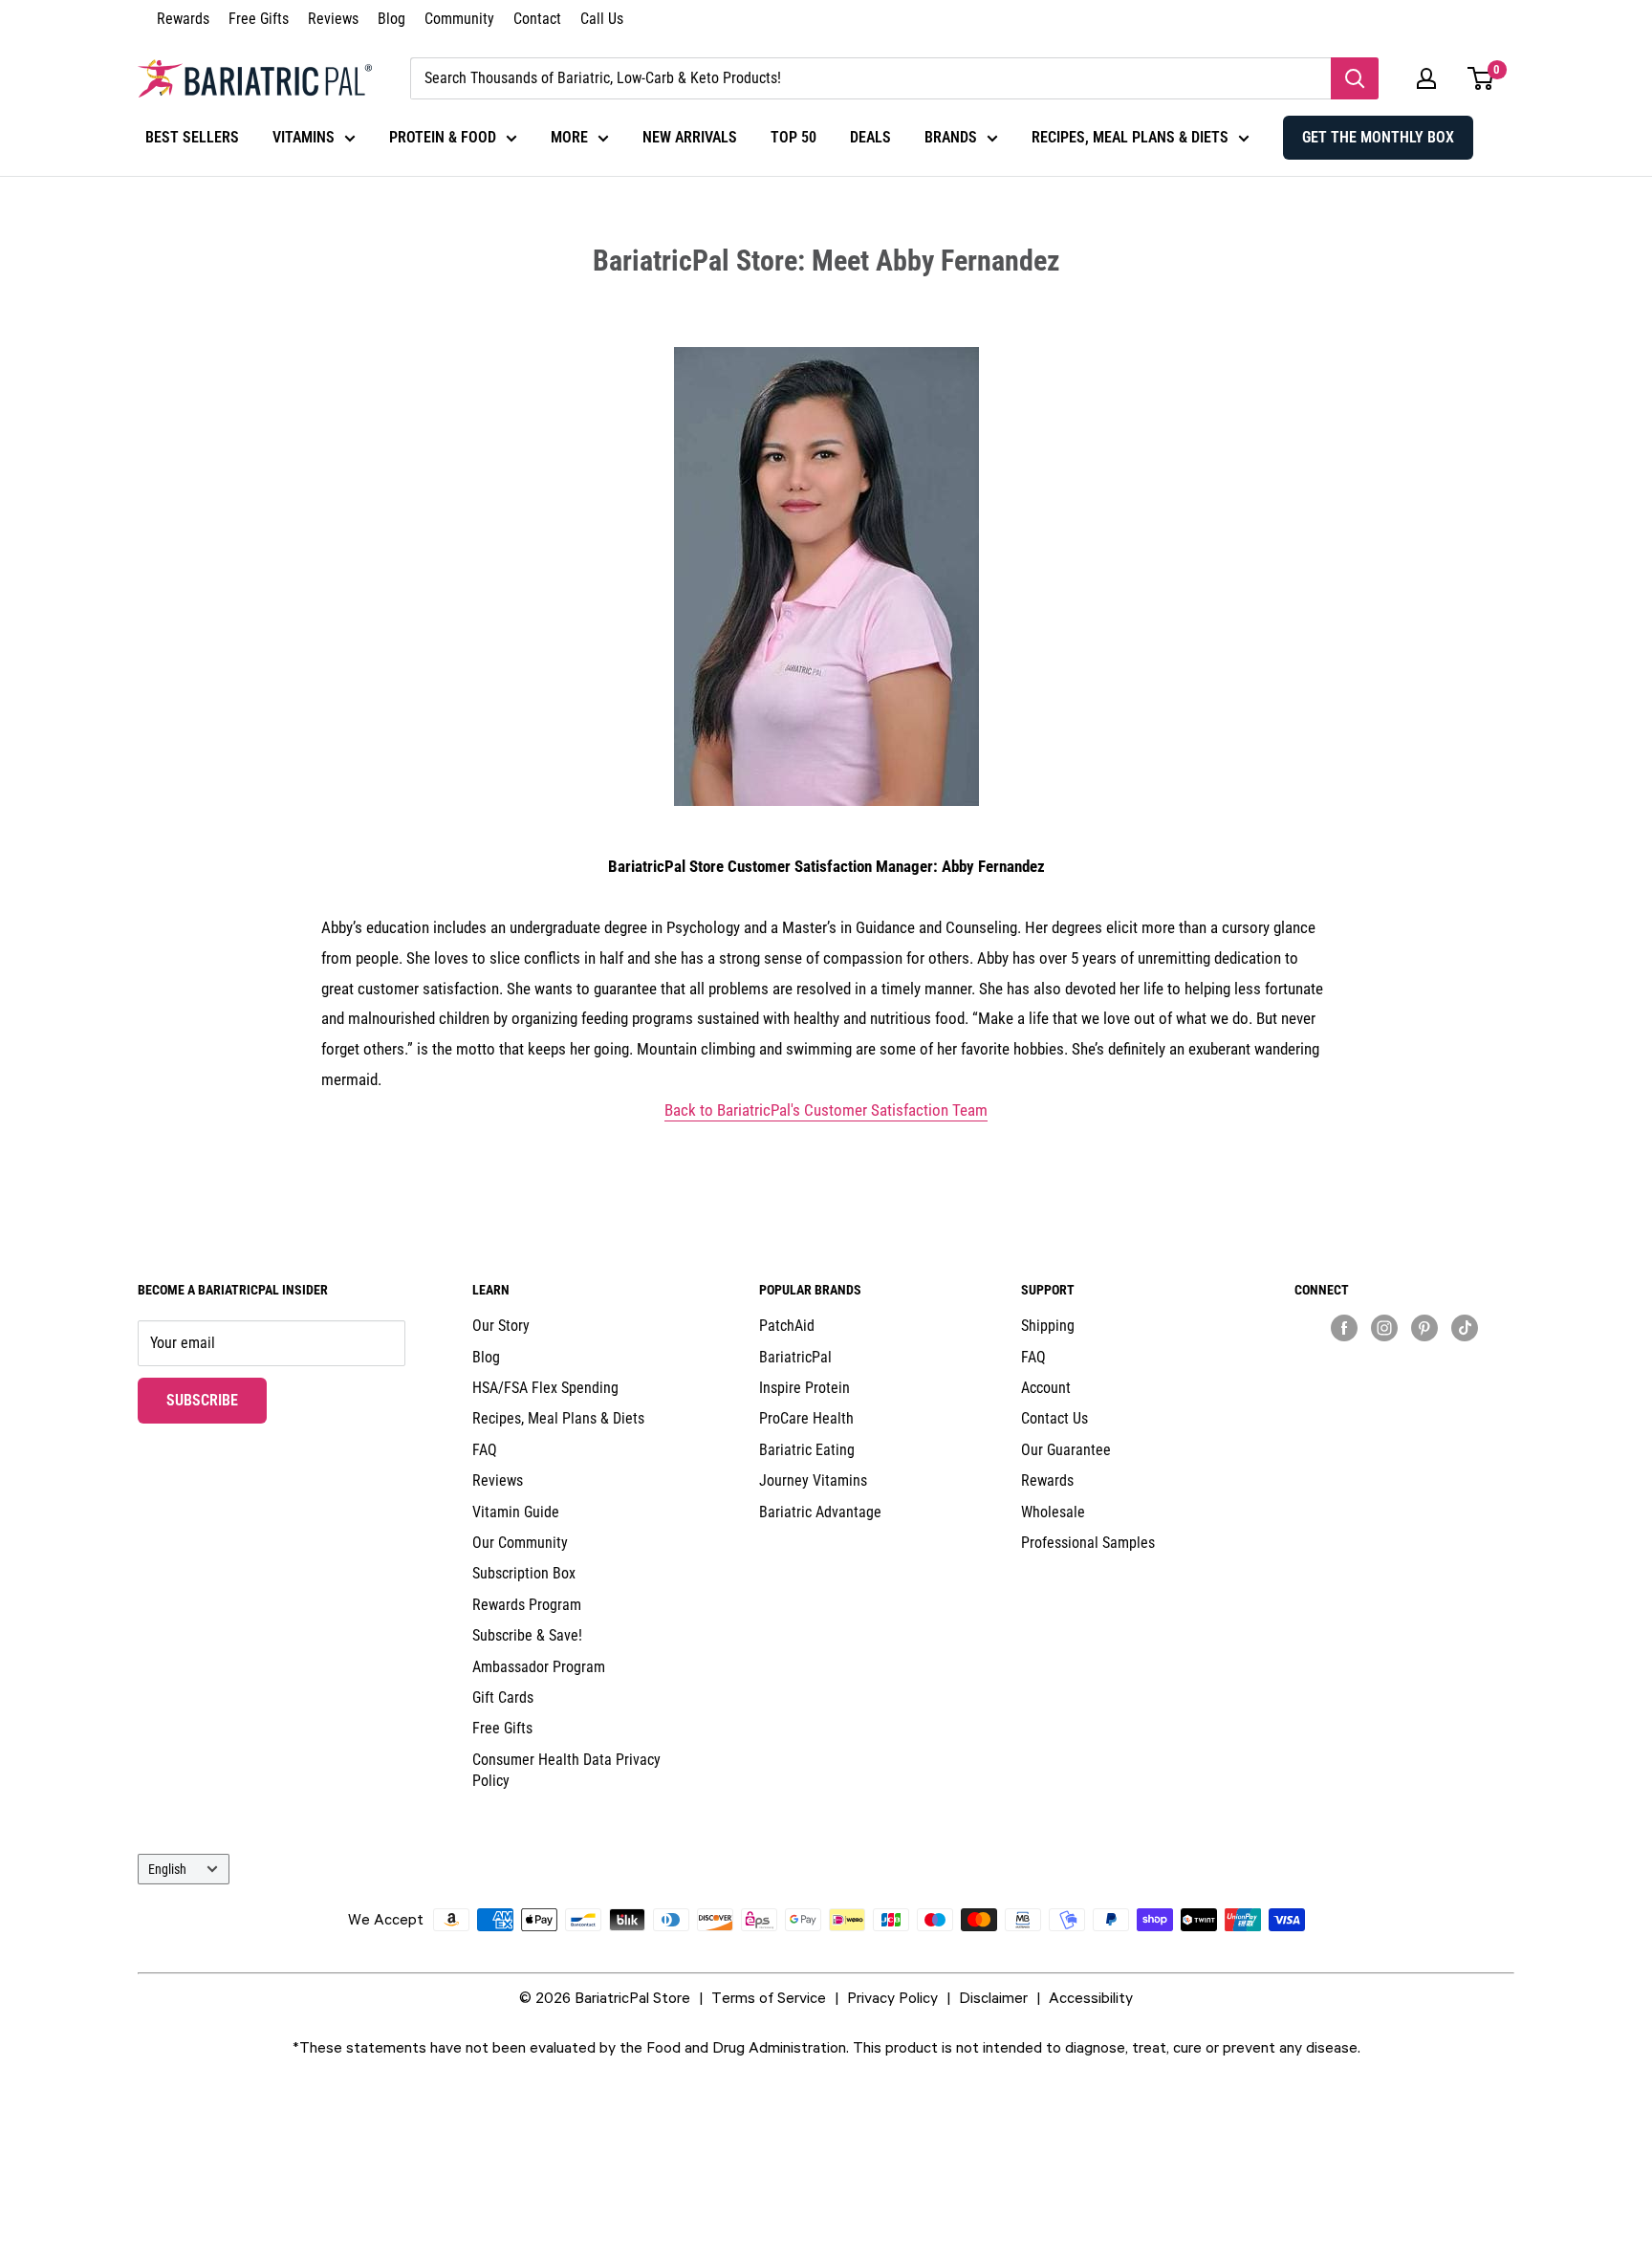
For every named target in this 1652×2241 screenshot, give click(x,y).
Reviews (333, 19)
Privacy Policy (892, 1997)
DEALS (870, 137)
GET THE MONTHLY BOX (1378, 137)
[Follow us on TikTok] (1465, 1327)
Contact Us (1054, 1418)
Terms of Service (769, 1997)
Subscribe (217, 1400)
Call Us (602, 19)
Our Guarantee (1066, 1450)
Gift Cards (503, 1697)
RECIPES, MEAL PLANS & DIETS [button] (1130, 137)
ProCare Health (806, 1418)
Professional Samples (1088, 1543)
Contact (537, 19)
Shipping (1048, 1326)
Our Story (501, 1326)
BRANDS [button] (951, 137)
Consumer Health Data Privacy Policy (566, 1770)
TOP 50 (793, 137)
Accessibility (1091, 1997)
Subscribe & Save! (527, 1635)
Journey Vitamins (813, 1480)
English (167, 1869)
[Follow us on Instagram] (1384, 1327)
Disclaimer (993, 1997)
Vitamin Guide (516, 1512)
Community (459, 19)
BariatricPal (795, 1357)
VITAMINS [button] (304, 137)
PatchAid (787, 1326)
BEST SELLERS (192, 137)
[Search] (1355, 78)
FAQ (485, 1450)
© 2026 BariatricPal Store (605, 1997)
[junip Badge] (1404, 1361)
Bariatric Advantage (820, 1512)
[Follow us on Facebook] (1344, 1327)
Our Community (520, 1543)
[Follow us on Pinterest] (1424, 1327)
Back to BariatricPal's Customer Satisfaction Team (826, 1110)
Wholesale (1053, 1512)
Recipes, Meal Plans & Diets (558, 1418)
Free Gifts (259, 19)
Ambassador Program (539, 1667)
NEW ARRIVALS (690, 137)
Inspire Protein (804, 1388)
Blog (391, 19)
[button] (1426, 78)
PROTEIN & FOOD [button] (443, 137)
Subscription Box (524, 1573)
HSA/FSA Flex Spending (545, 1388)
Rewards (183, 19)
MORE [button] (569, 137)
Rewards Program (527, 1605)
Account (1046, 1388)
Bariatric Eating (807, 1450)
